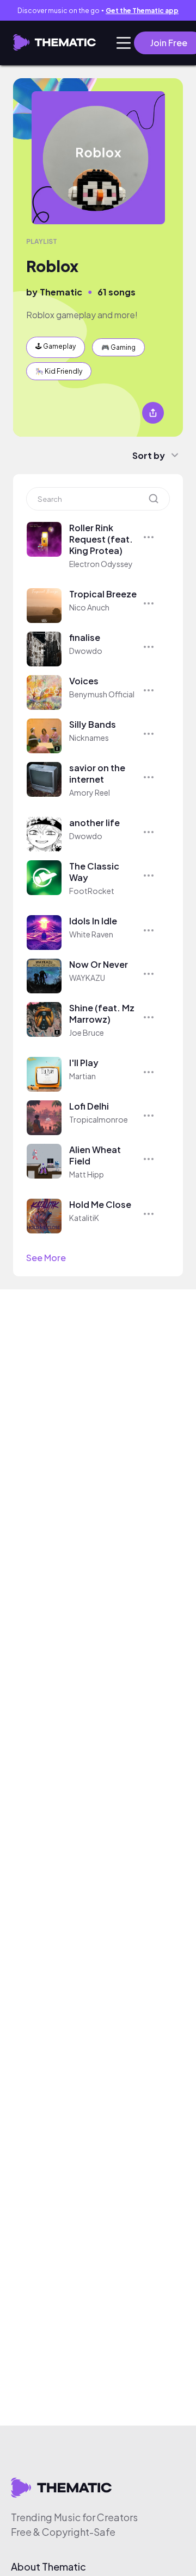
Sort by (149, 455)
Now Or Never (99, 964)
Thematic (61, 292)
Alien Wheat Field (95, 1155)
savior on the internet (97, 773)
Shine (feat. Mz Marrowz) (102, 1013)
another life (94, 823)
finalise (85, 637)
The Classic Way (94, 872)
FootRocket (92, 891)
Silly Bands (93, 724)
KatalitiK (84, 1218)
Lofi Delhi (89, 1106)
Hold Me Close (100, 1204)
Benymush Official (102, 694)
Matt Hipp (87, 1174)
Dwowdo (86, 651)
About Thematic (48, 2567)
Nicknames (89, 738)
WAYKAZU (87, 978)
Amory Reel (90, 792)
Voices (84, 681)
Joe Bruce (87, 1032)
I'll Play (84, 1063)
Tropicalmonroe (99, 1119)
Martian (82, 1076)
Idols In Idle (93, 921)
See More (46, 1258)
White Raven (91, 934)
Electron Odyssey (101, 564)
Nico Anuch (89, 607)
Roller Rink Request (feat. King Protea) (101, 539)
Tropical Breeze (103, 594)
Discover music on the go (98, 11)
